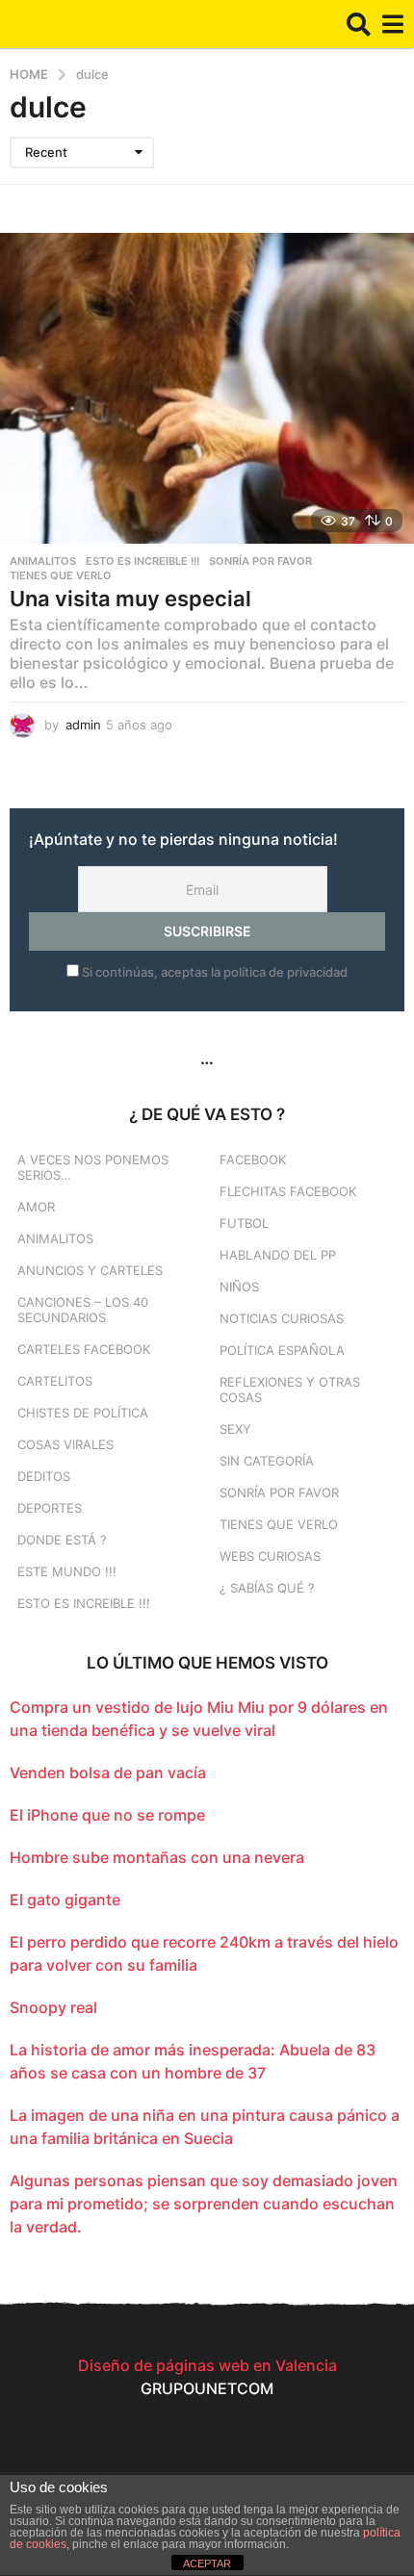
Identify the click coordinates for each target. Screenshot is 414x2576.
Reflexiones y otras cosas (290, 1390)
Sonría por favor (260, 561)
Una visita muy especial (130, 599)
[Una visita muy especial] (207, 388)
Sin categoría (267, 1461)
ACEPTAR (207, 2563)
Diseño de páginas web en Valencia (207, 2365)
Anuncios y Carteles (90, 1270)
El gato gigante (65, 1900)
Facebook (253, 1160)
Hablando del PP (278, 1255)
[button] (359, 24)
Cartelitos (55, 1381)
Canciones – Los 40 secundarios (83, 1310)
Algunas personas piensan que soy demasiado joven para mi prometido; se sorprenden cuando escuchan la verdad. (204, 2204)
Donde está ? (62, 1540)
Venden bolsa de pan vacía (108, 1773)
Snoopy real (53, 2007)
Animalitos (43, 561)
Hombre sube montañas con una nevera (157, 1857)
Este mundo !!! (67, 1571)
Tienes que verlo (61, 575)
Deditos (44, 1476)
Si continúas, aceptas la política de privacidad (213, 972)
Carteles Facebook (84, 1349)
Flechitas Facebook (288, 1191)
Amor (36, 1207)
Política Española (282, 1350)
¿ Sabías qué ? (267, 1588)
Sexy (235, 1429)
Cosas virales (65, 1444)
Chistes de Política (83, 1413)
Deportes (50, 1508)
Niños (239, 1287)
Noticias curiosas (282, 1318)
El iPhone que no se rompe (107, 1815)
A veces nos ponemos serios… (93, 1167)
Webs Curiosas (270, 1556)
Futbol (244, 1223)
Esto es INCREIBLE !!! (142, 561)
